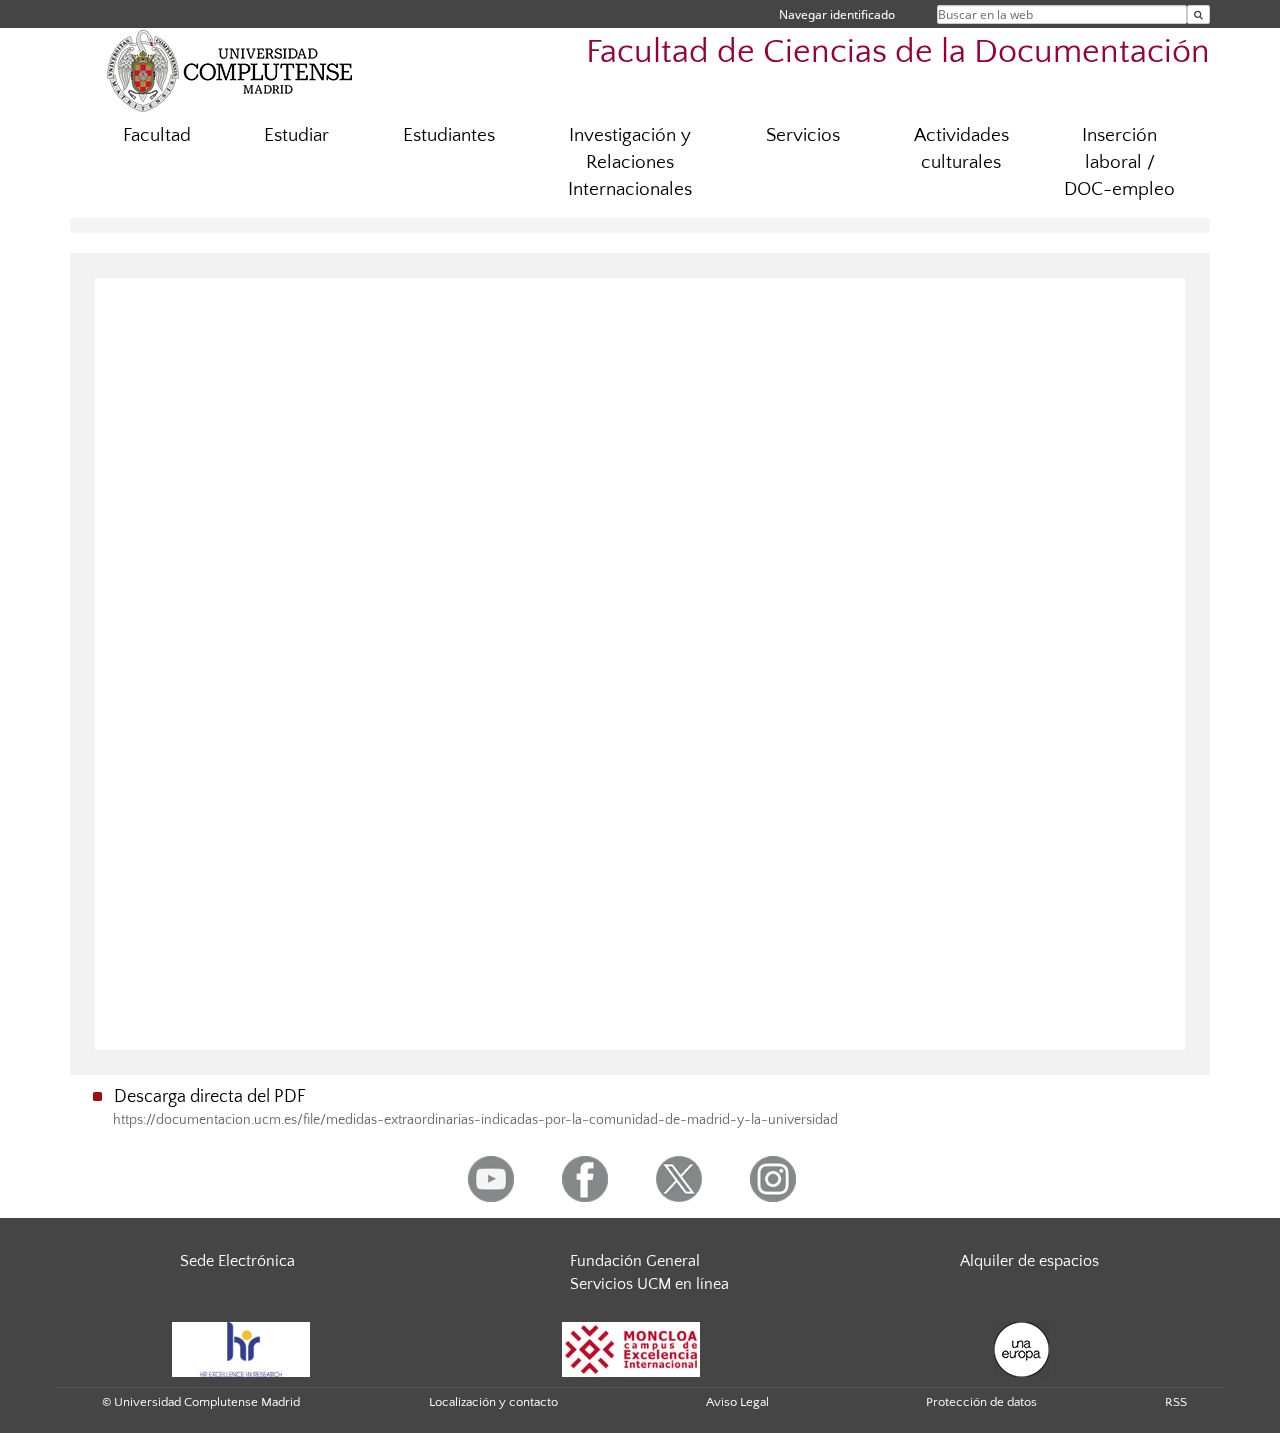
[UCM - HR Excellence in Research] (241, 1348)
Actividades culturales (961, 149)
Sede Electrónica (237, 1261)
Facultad (157, 135)
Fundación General (635, 1261)
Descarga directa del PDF (210, 1097)
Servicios (803, 135)
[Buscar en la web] (1198, 14)
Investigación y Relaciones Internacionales (630, 162)
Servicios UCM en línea (649, 1284)
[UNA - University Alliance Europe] (1021, 1348)
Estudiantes (449, 135)
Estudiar (296, 135)
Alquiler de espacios (1029, 1261)
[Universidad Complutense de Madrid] (230, 70)
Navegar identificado (837, 14)
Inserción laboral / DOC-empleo (1119, 162)
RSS (1176, 1402)
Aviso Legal (737, 1402)
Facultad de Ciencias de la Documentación (898, 52)
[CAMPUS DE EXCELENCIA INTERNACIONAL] (631, 1348)
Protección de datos (981, 1402)
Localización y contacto (493, 1402)
